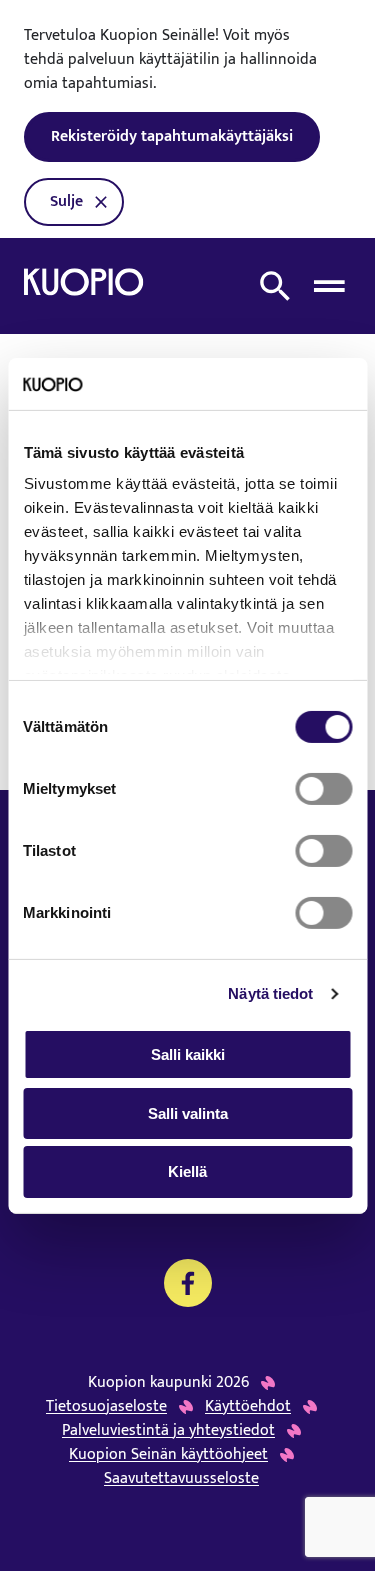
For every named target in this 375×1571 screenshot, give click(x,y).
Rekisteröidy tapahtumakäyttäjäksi (172, 136)
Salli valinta (188, 1113)
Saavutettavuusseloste (181, 1479)
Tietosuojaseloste (106, 1407)
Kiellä (187, 1171)
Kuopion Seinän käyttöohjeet (168, 1455)
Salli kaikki (188, 1054)
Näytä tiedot (270, 993)
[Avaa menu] (329, 286)
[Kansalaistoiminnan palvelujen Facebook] (188, 1283)
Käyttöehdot (248, 1407)
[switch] (323, 789)
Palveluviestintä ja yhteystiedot (168, 1431)
